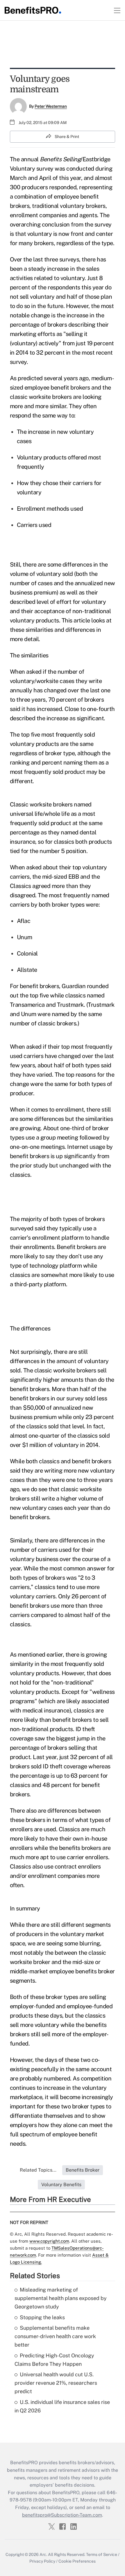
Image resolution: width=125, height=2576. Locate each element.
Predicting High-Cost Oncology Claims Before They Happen (54, 2360)
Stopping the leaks (42, 2317)
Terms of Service (102, 2554)
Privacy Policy (42, 2561)
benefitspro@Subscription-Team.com (62, 2515)
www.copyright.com (49, 2241)
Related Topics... (38, 2170)
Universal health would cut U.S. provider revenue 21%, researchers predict (56, 2383)
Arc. (43, 2554)
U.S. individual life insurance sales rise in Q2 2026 (62, 2406)
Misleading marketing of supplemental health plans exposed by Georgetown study (61, 2298)
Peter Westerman (51, 106)
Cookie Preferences (77, 2561)
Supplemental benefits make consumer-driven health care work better (55, 2336)
